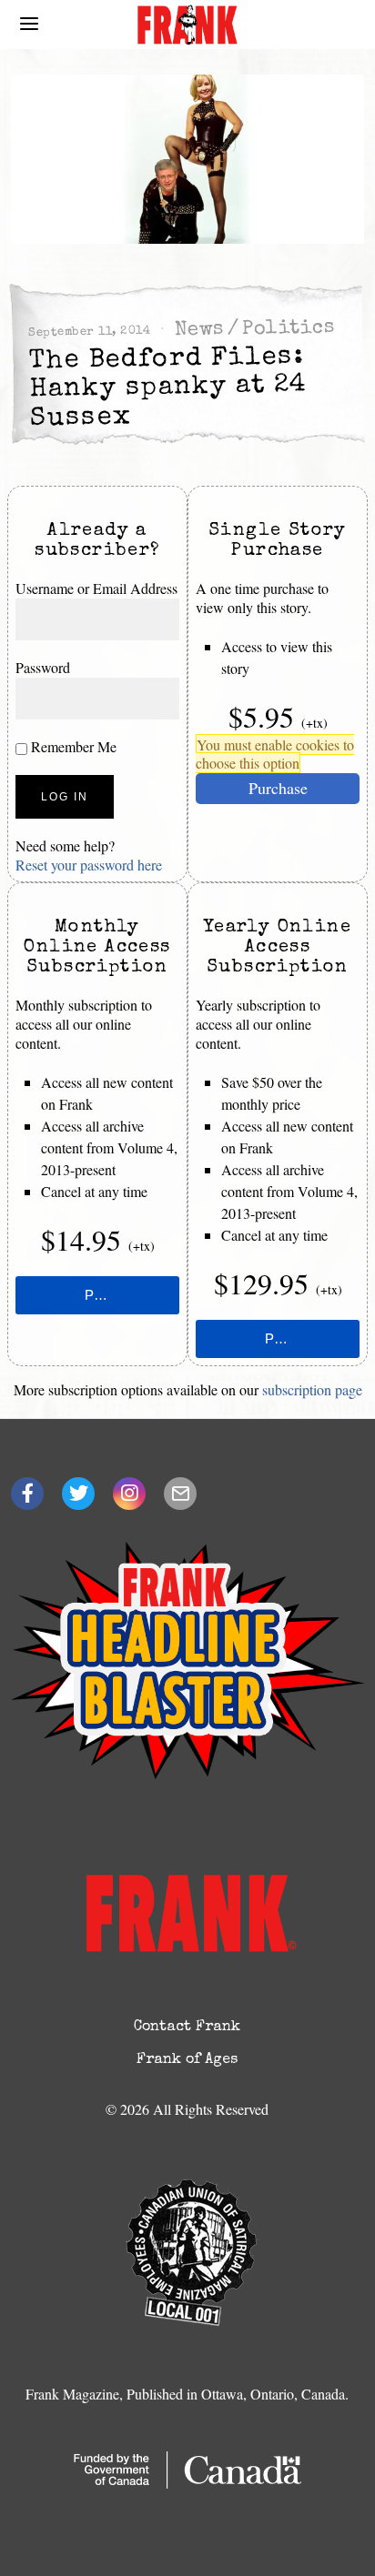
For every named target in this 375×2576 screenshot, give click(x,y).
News (199, 331)
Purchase (278, 788)
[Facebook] (27, 1494)
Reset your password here (89, 865)
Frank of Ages (187, 2060)
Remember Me (72, 746)
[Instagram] (129, 1494)
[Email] (180, 1494)
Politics (289, 329)
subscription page (312, 1389)
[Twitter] (78, 1494)
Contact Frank (187, 2028)
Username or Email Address (96, 588)
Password (43, 667)
